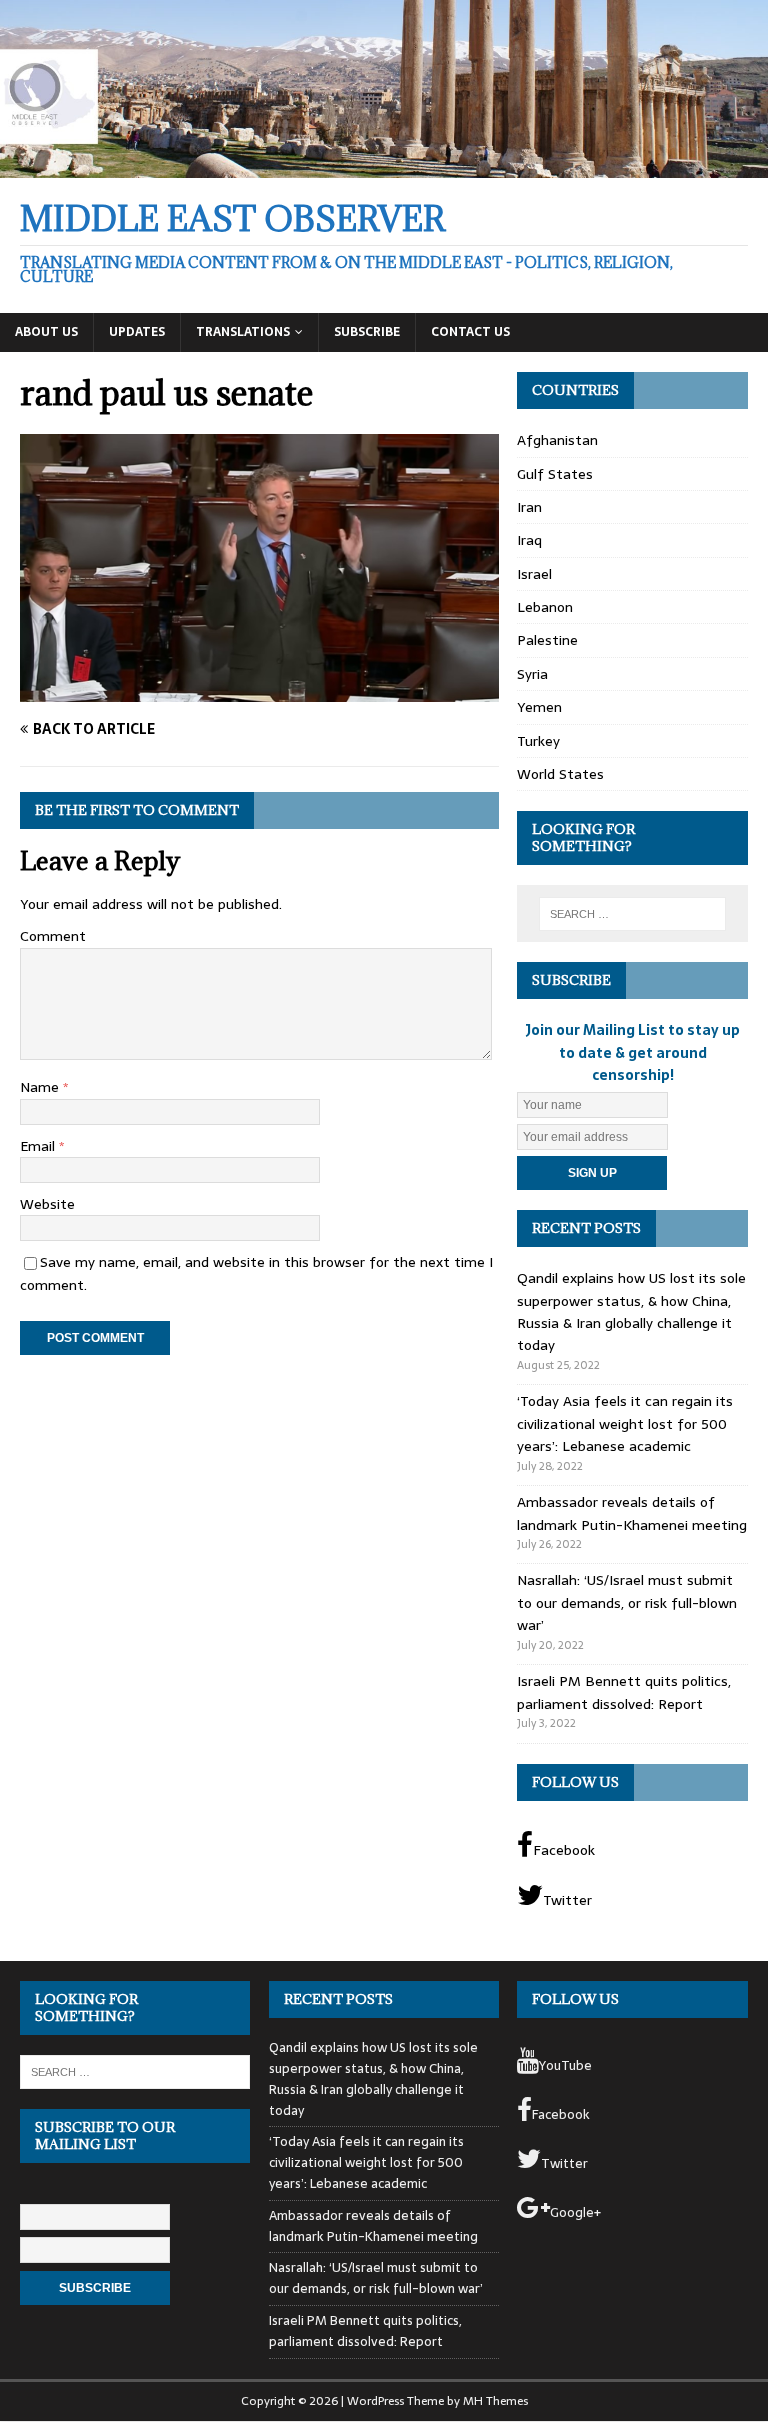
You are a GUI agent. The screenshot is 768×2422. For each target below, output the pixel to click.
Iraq (529, 540)
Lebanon (545, 607)
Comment (53, 936)
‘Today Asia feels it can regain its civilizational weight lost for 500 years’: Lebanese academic (625, 1423)
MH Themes (495, 2401)
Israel (534, 574)
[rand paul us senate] (259, 691)
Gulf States (555, 474)
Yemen (539, 707)
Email (39, 1146)
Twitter (567, 1900)
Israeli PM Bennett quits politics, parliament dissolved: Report (624, 1692)
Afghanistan (557, 440)
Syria (532, 674)
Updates (137, 332)
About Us (46, 332)
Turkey (538, 741)
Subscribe (367, 332)
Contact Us (470, 332)
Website (47, 1204)
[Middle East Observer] (384, 166)
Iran (529, 507)
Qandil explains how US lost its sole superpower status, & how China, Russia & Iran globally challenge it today (631, 1311)
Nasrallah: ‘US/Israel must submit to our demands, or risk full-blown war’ (627, 1602)
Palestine (547, 640)
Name (41, 1087)
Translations (243, 332)
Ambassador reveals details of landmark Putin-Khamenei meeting (632, 1513)
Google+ (575, 2212)
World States (560, 774)
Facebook (564, 1850)
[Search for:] (632, 914)
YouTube (565, 2065)
